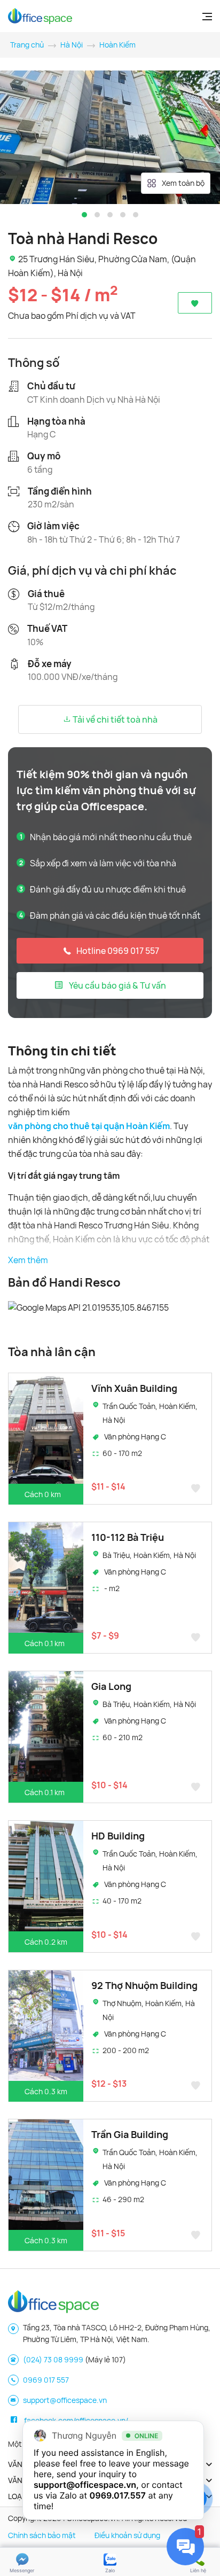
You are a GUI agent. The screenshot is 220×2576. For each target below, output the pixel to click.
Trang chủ (27, 45)
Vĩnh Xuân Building (134, 1388)
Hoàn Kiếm (117, 45)
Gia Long (111, 1686)
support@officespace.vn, (86, 2485)
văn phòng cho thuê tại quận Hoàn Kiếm (89, 1126)
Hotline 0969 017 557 (118, 951)
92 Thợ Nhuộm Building (144, 1985)
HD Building (118, 1836)
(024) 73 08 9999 (53, 2359)
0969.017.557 (118, 2495)
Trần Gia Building (130, 2134)
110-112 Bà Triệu (128, 1537)
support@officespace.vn (65, 2400)
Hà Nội (72, 45)
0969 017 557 (46, 2380)
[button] (84, 215)
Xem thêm (28, 1260)
